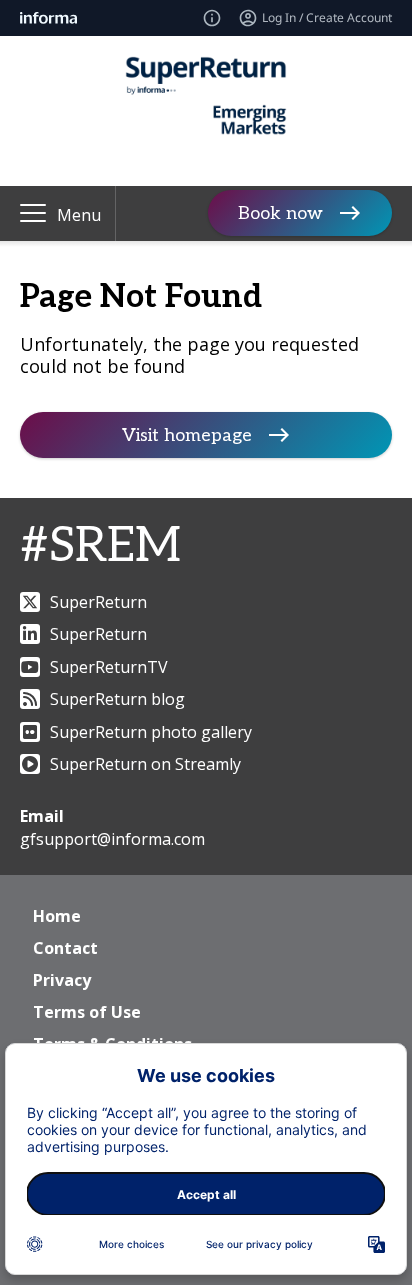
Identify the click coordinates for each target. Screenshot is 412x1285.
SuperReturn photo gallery (151, 732)
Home (57, 916)
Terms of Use (87, 1012)
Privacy (62, 980)
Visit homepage (187, 435)
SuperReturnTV (109, 667)
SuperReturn (98, 602)
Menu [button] (79, 215)
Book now (280, 213)
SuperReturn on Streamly (145, 764)
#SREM (100, 546)
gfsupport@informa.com (112, 839)
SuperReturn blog (117, 699)
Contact (65, 948)
